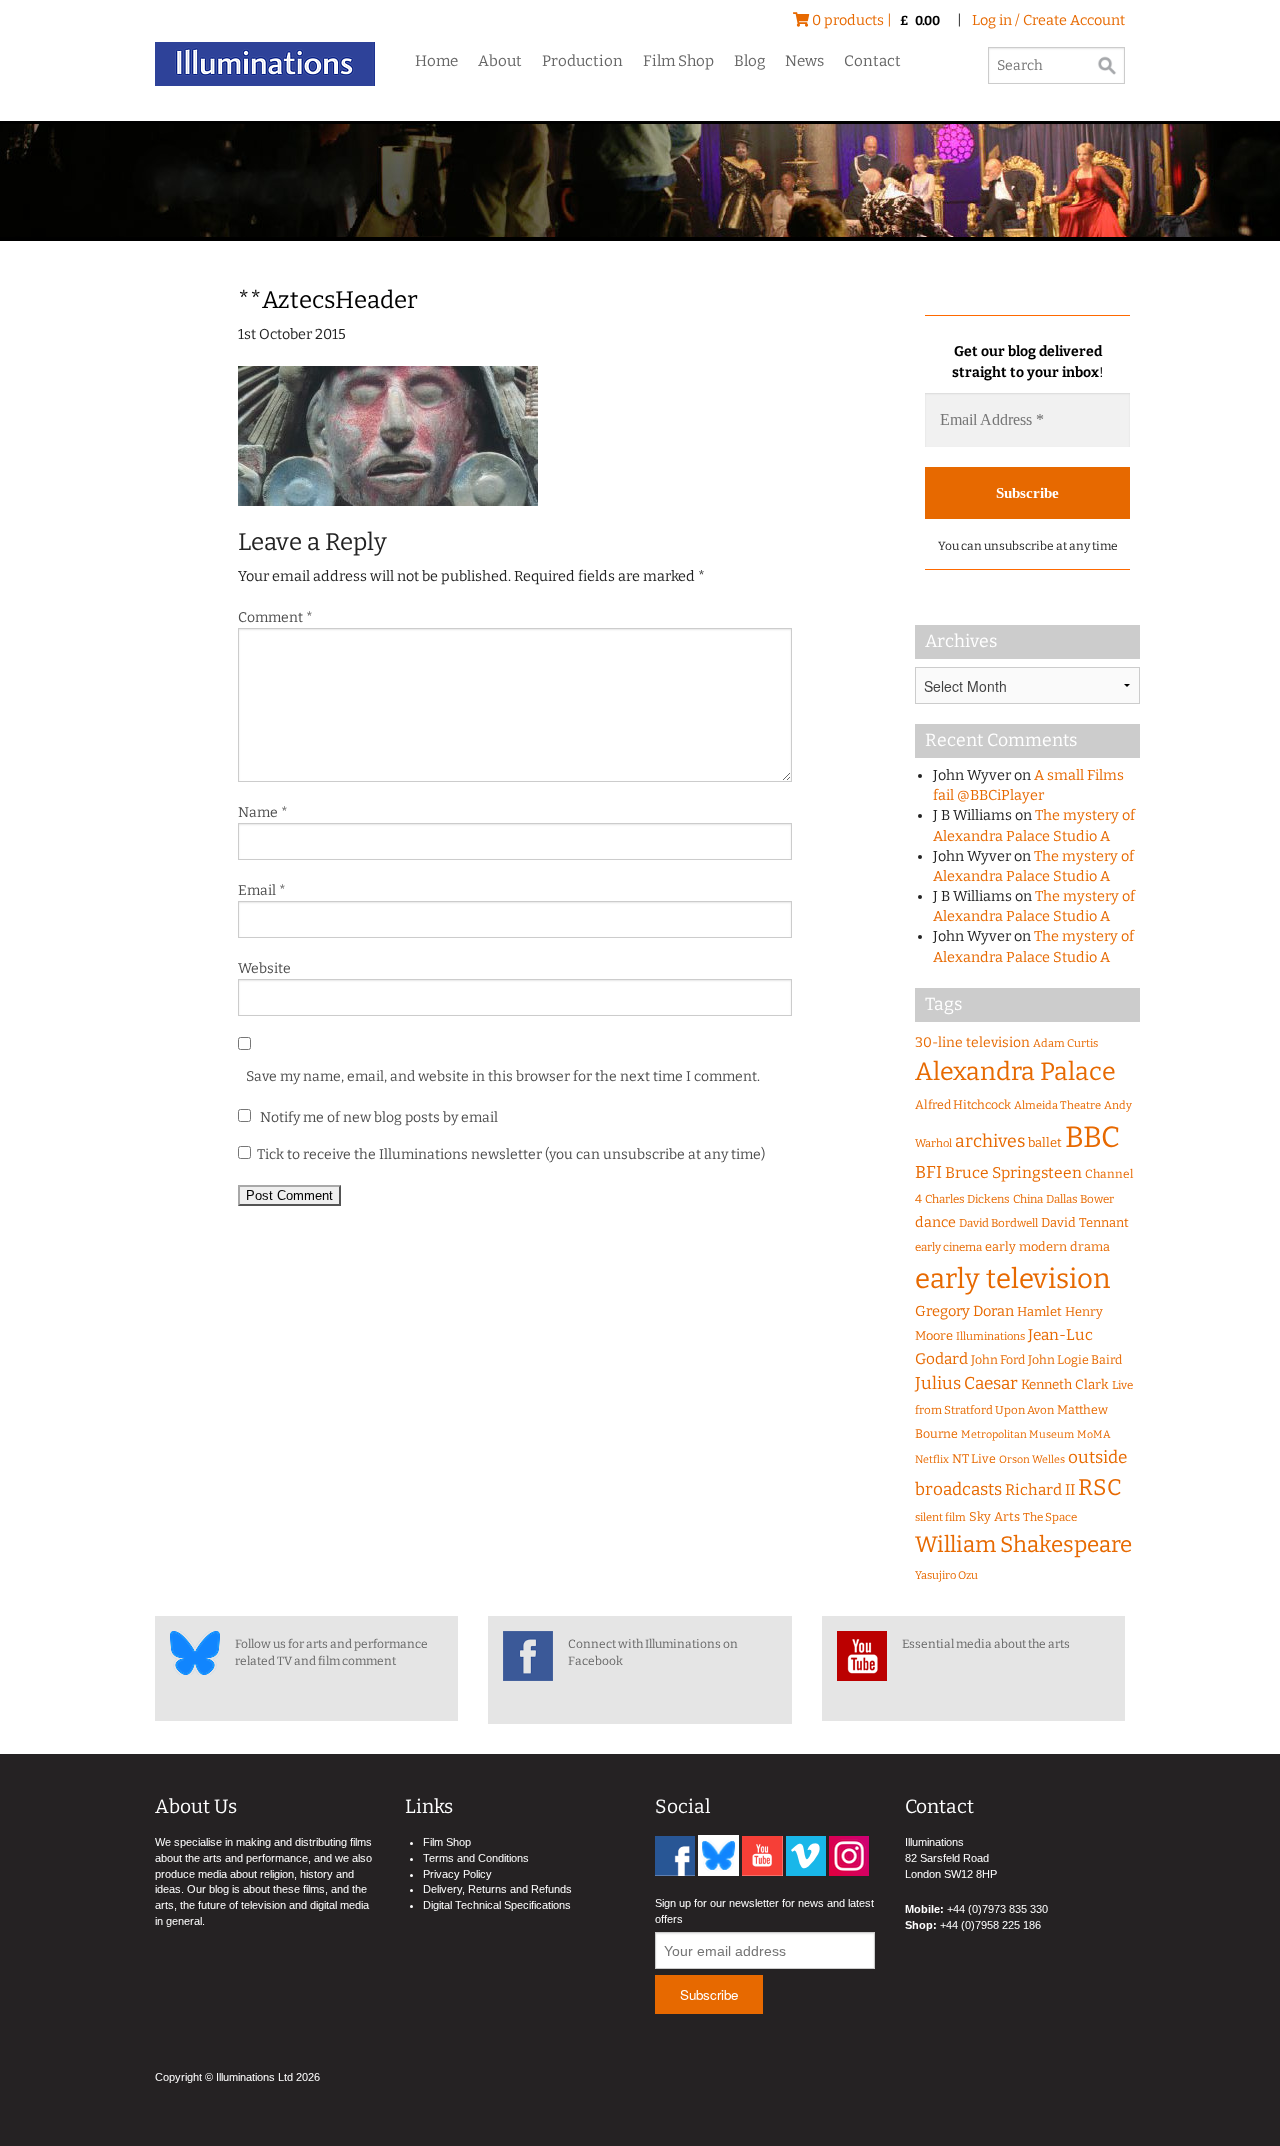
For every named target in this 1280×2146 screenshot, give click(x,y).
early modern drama (1047, 1246)
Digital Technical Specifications (497, 1905)
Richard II (1040, 1490)
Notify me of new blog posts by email (377, 1117)
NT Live (974, 1458)
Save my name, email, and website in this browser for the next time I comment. (503, 1076)
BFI (928, 1172)
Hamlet (1039, 1311)
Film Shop (678, 61)
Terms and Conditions (476, 1858)
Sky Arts (994, 1516)
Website (264, 968)
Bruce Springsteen (1013, 1172)
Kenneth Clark (1065, 1385)
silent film (940, 1517)
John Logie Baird (1075, 1359)
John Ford (998, 1359)
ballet (1045, 1142)
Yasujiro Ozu (946, 1575)
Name (263, 812)
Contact (872, 61)
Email (262, 890)
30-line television (972, 1042)
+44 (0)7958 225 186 (990, 1925)
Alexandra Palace (1015, 1072)
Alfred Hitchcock (963, 1104)
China (1028, 1199)
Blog (749, 61)
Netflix (932, 1459)
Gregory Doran (964, 1311)
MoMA (1094, 1434)
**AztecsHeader (328, 300)
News (804, 61)
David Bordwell (998, 1223)
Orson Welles (1032, 1459)
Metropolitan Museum (1017, 1434)
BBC (1092, 1137)
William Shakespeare (1023, 1544)
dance (935, 1222)
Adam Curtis (1065, 1043)
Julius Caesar (966, 1383)
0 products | (874, 20)
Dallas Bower (1080, 1199)
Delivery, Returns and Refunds (497, 1889)
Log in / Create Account (1048, 20)
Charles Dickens (967, 1199)
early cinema (948, 1247)
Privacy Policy (457, 1874)
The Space (1050, 1517)
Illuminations (990, 1336)
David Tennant (1085, 1222)
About (500, 61)
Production (582, 61)
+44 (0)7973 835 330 (997, 1909)
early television (1012, 1278)
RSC (1100, 1487)
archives (990, 1141)
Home (436, 61)
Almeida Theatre (1057, 1105)
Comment (275, 617)
